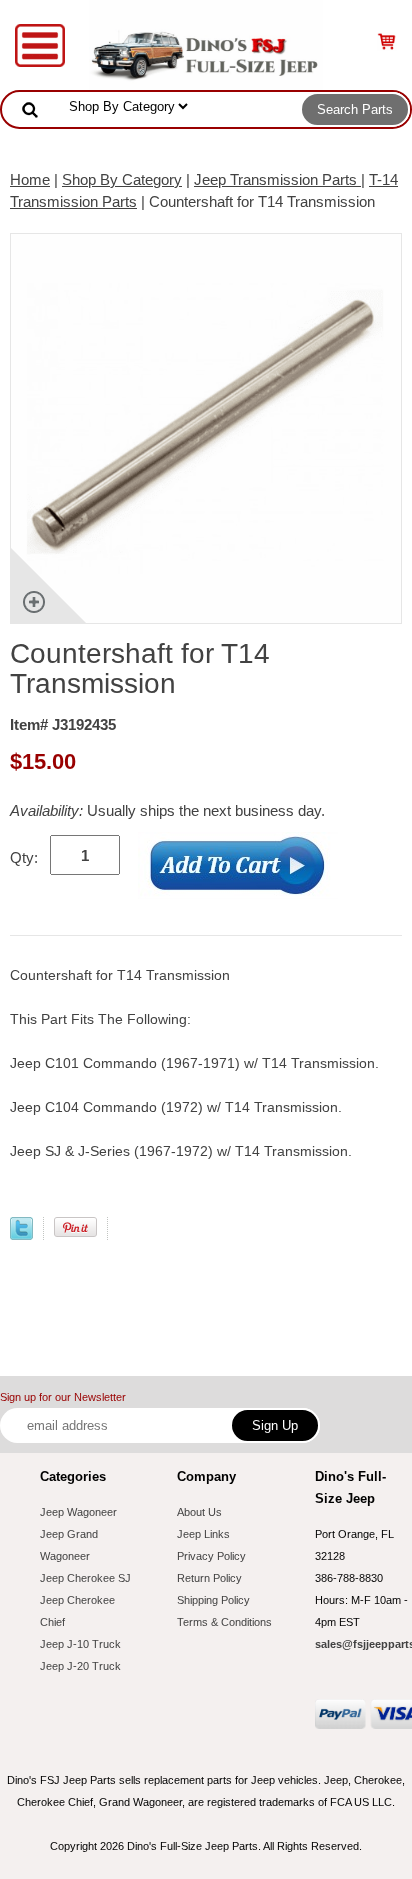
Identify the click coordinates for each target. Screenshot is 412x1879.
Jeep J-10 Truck (80, 1644)
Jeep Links (203, 1534)
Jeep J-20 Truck (80, 1666)
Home (30, 179)
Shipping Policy (213, 1600)
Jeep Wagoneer (78, 1512)
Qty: (24, 857)
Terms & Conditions (224, 1622)
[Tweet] (21, 1234)
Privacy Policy (211, 1556)
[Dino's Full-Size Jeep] (206, 43)
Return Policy (209, 1578)
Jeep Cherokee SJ (85, 1578)
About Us (199, 1512)
